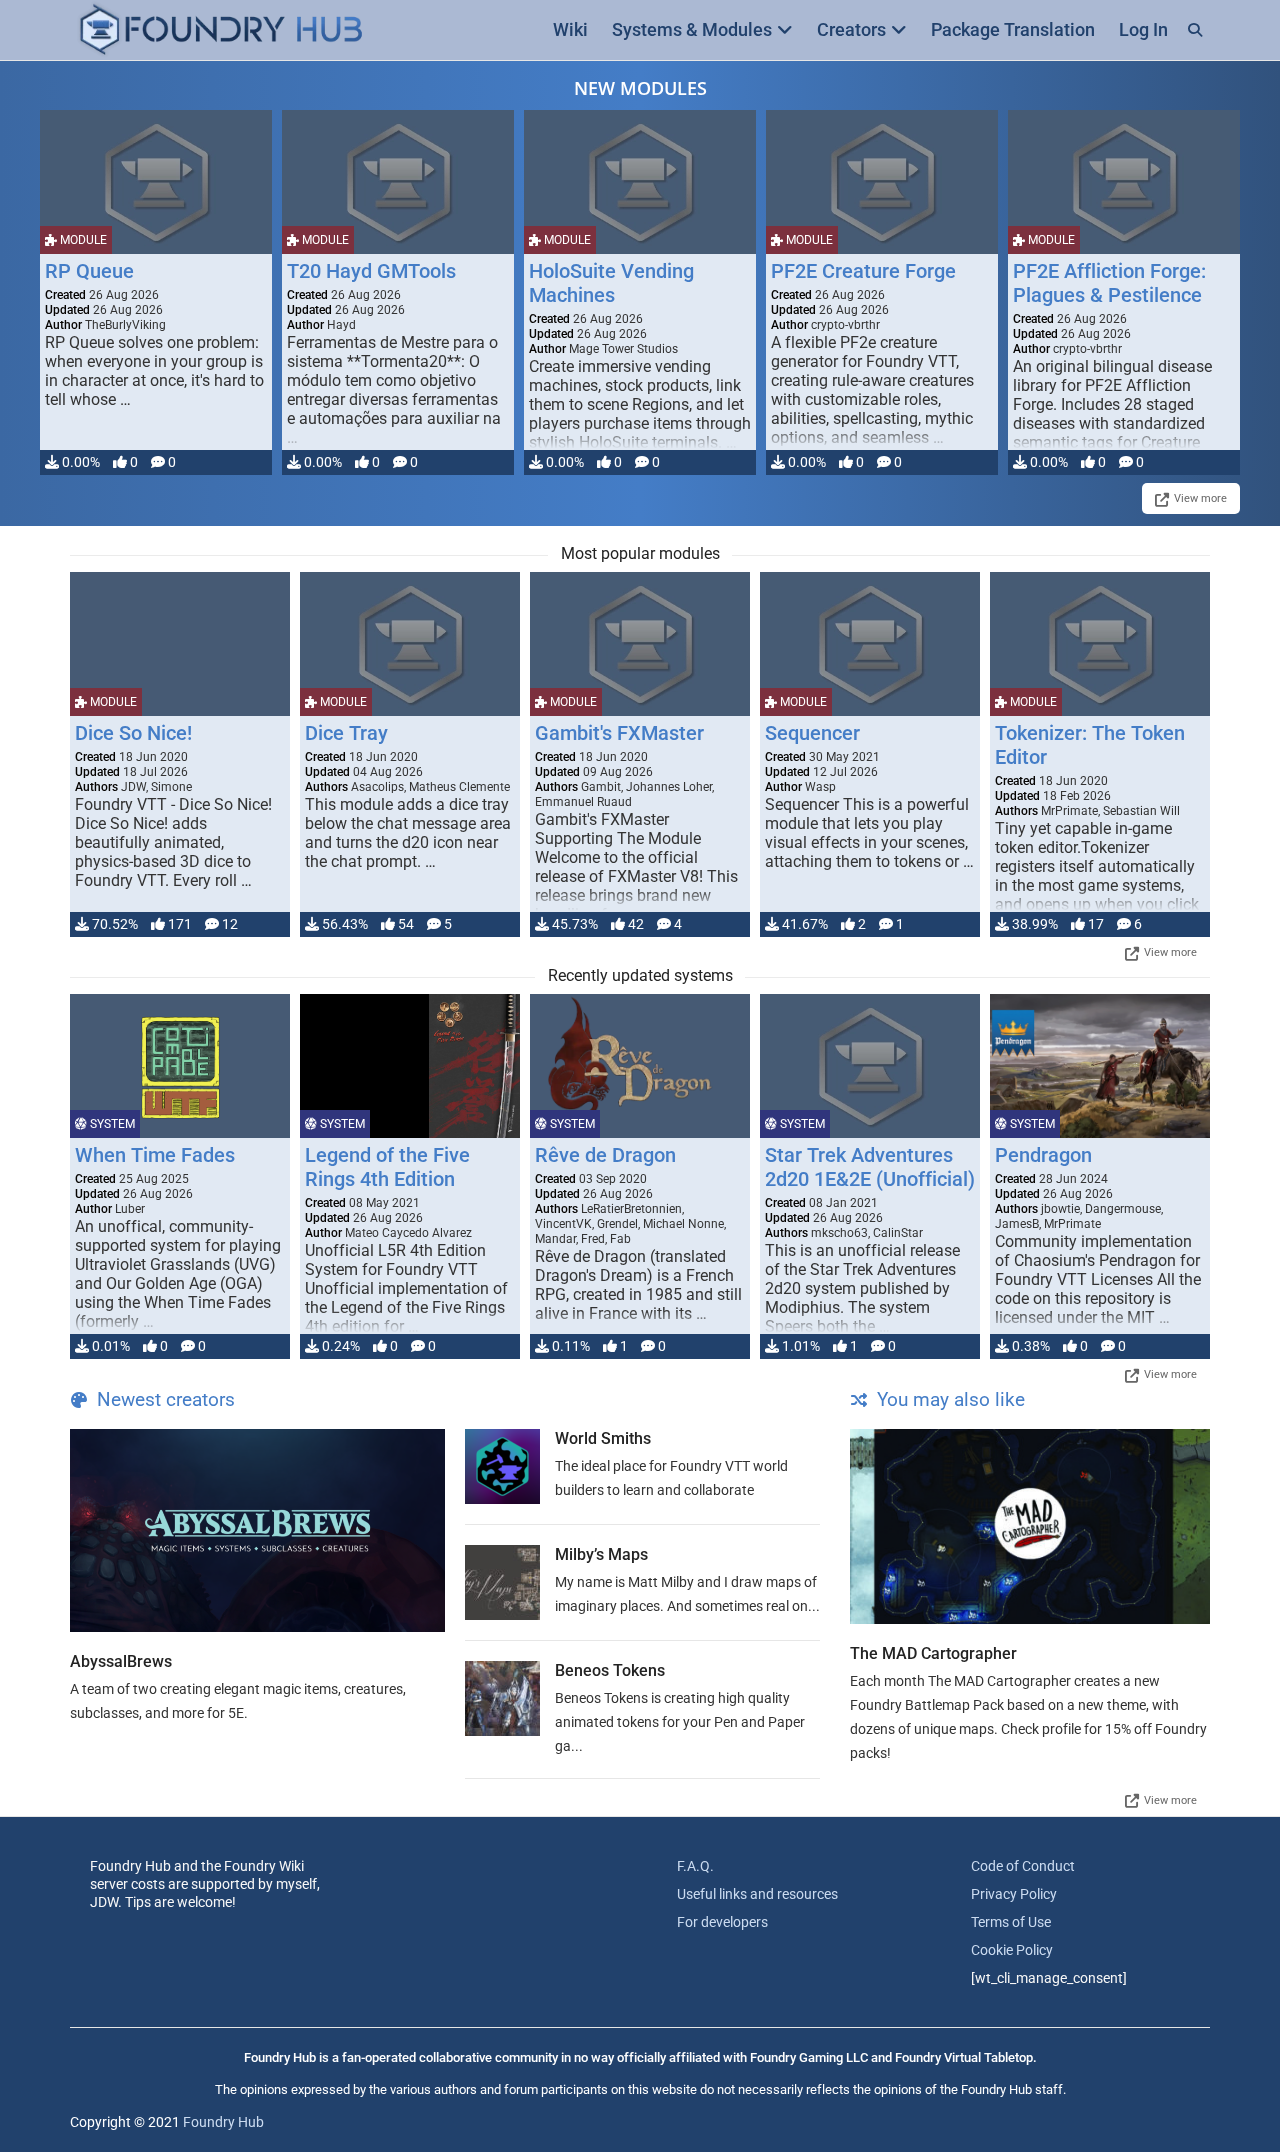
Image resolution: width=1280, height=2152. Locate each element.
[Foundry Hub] (220, 30)
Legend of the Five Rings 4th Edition (387, 1167)
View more (1200, 498)
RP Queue (89, 271)
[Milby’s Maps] (502, 1582)
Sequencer (812, 733)
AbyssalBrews (121, 1661)
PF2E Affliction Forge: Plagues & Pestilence (1109, 283)
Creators (851, 29)
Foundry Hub (223, 2122)
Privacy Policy (1014, 1894)
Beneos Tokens (610, 1670)
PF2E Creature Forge (863, 271)
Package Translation (1013, 29)
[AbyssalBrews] (257, 1530)
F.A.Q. (695, 1866)
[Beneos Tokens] (502, 1698)
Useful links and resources (757, 1894)
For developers (722, 1922)
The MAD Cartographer (933, 1653)
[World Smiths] (502, 1466)
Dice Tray (346, 733)
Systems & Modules (692, 29)
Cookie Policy (1012, 1950)
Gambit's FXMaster (619, 733)
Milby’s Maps (601, 1554)
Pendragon (1043, 1155)
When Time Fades (155, 1155)
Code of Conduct (1023, 1866)
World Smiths (603, 1438)
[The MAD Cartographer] (1030, 1526)
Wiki (570, 29)
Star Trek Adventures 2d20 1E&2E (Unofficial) (870, 1167)
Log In (1143, 29)
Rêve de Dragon (605, 1155)
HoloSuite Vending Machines (611, 283)
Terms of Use (1011, 1922)
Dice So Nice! (133, 733)
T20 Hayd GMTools (371, 271)
